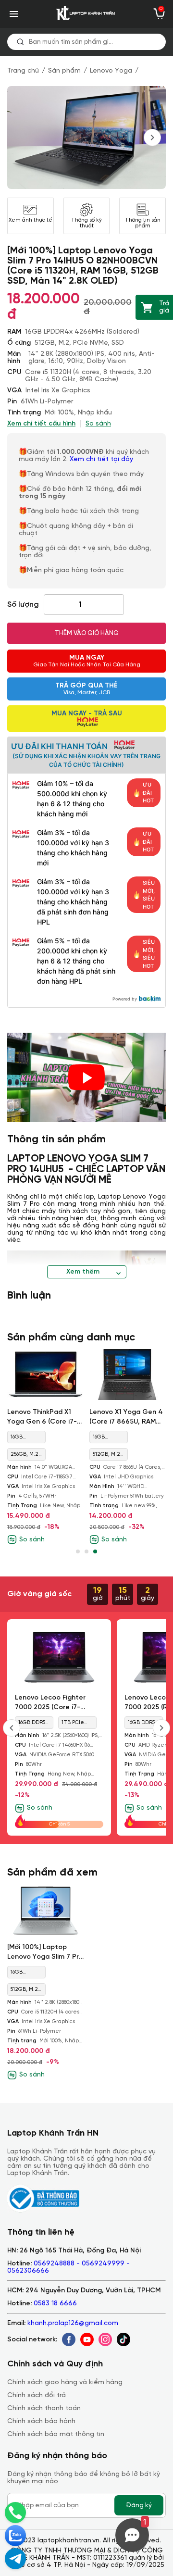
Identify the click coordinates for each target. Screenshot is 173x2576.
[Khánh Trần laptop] (86, 14)
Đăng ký (139, 2505)
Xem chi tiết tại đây (102, 459)
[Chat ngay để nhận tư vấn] (15, 2559)
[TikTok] (124, 2339)
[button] (78, 1551)
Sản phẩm (64, 71)
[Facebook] (69, 2339)
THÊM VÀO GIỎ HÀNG (87, 633)
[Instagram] (105, 2339)
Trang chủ (23, 71)
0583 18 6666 (55, 2304)
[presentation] (152, 138)
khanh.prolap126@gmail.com (73, 2323)
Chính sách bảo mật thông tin (56, 2434)
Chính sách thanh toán (44, 2408)
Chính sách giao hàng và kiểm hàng (65, 2382)
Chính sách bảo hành (41, 2421)
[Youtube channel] (87, 2339)
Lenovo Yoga (111, 71)
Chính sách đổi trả (37, 2395)
